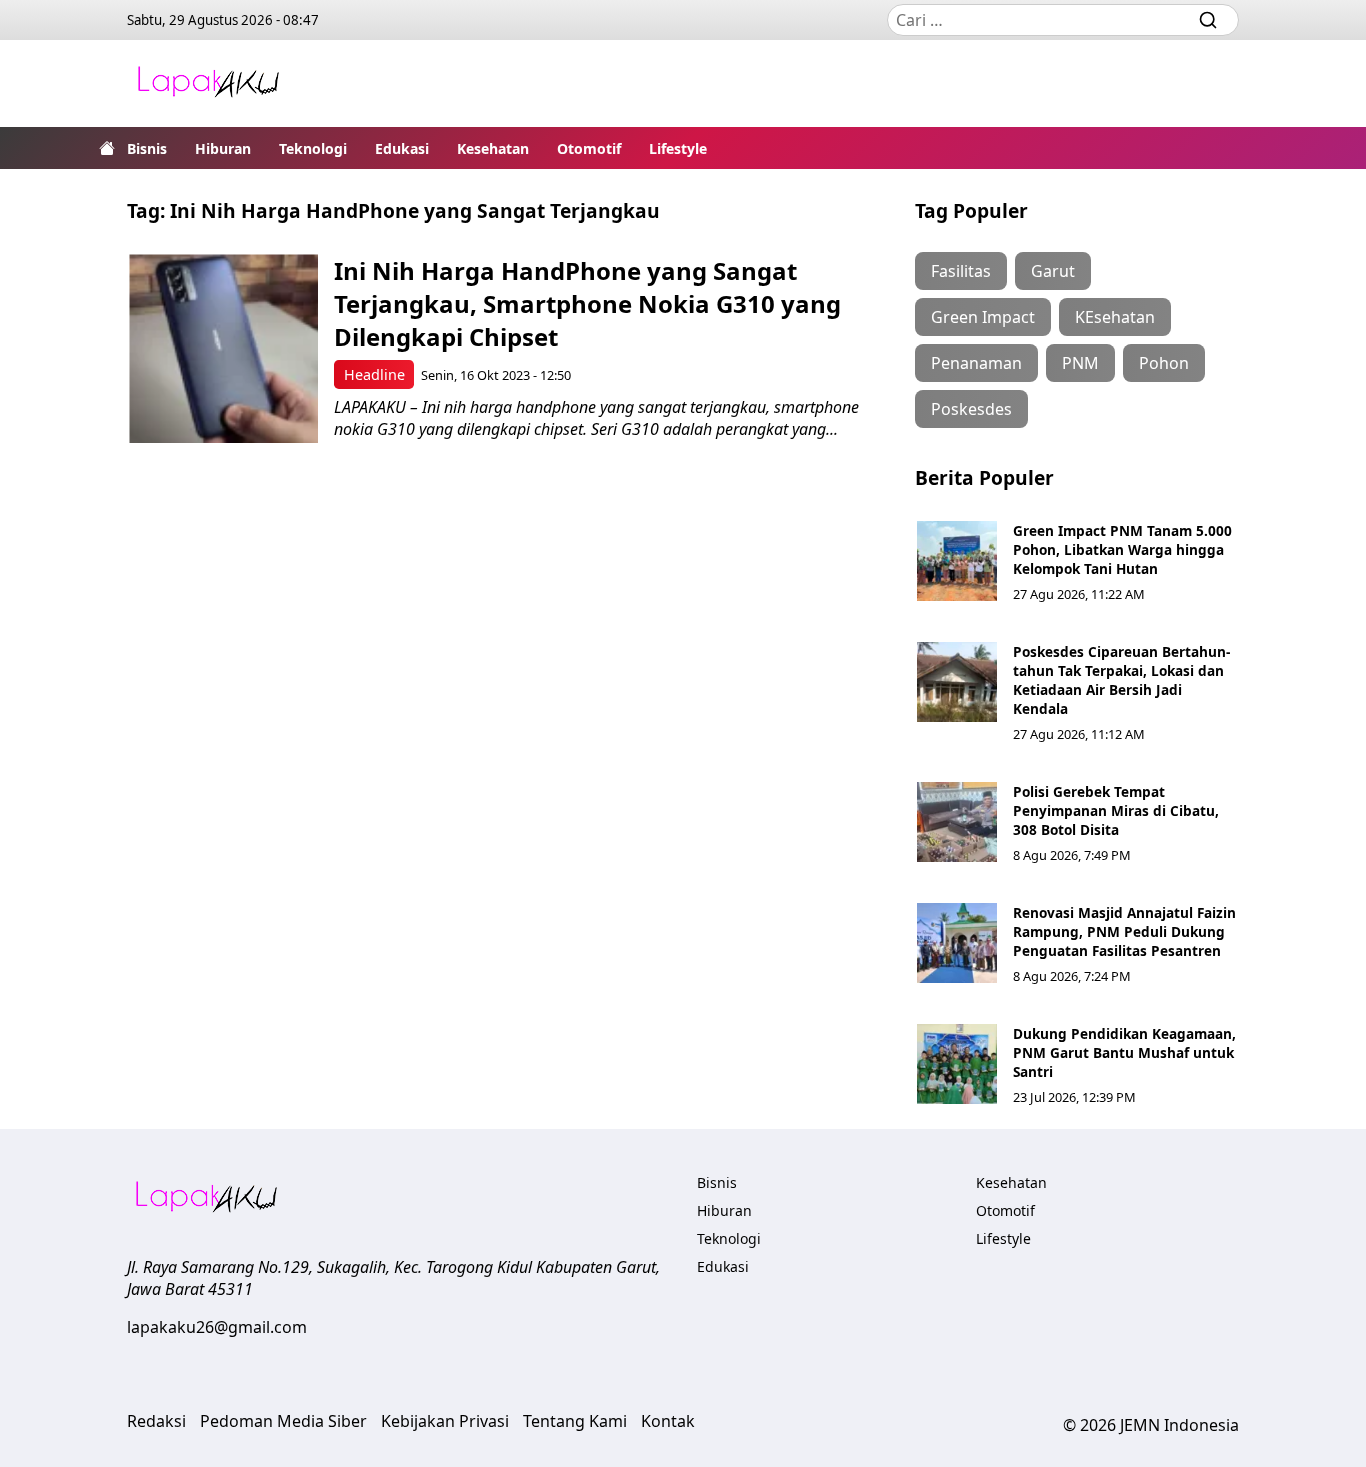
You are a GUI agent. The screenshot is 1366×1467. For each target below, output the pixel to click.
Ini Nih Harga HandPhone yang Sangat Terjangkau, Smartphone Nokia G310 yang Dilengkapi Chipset (587, 303)
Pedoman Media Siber (283, 1421)
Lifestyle (678, 148)
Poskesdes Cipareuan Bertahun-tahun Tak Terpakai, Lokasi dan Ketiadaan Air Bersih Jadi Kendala (1121, 680)
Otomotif (589, 148)
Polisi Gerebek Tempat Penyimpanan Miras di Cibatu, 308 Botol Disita (1116, 810)
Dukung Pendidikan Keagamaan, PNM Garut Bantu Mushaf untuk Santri (1124, 1052)
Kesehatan (493, 148)
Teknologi (313, 148)
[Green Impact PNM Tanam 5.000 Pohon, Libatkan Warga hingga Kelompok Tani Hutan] (957, 561)
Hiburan (223, 148)
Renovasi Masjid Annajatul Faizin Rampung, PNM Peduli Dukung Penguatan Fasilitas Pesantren (1124, 931)
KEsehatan (1115, 317)
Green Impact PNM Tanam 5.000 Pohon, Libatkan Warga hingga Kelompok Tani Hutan (1122, 549)
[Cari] (1208, 20)
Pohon (1164, 363)
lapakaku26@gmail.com (217, 1327)
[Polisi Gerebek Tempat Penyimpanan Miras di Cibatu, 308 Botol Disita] (957, 822)
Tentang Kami (575, 1421)
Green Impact (983, 317)
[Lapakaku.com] (208, 83)
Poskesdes (971, 409)
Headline (374, 374)
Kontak (668, 1421)
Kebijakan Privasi (445, 1421)
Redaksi (156, 1421)
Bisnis (147, 148)
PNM (1080, 363)
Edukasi (402, 148)
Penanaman (976, 363)
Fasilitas (961, 271)
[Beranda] (107, 148)
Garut (1053, 271)
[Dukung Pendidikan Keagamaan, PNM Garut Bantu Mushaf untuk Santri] (957, 1064)
